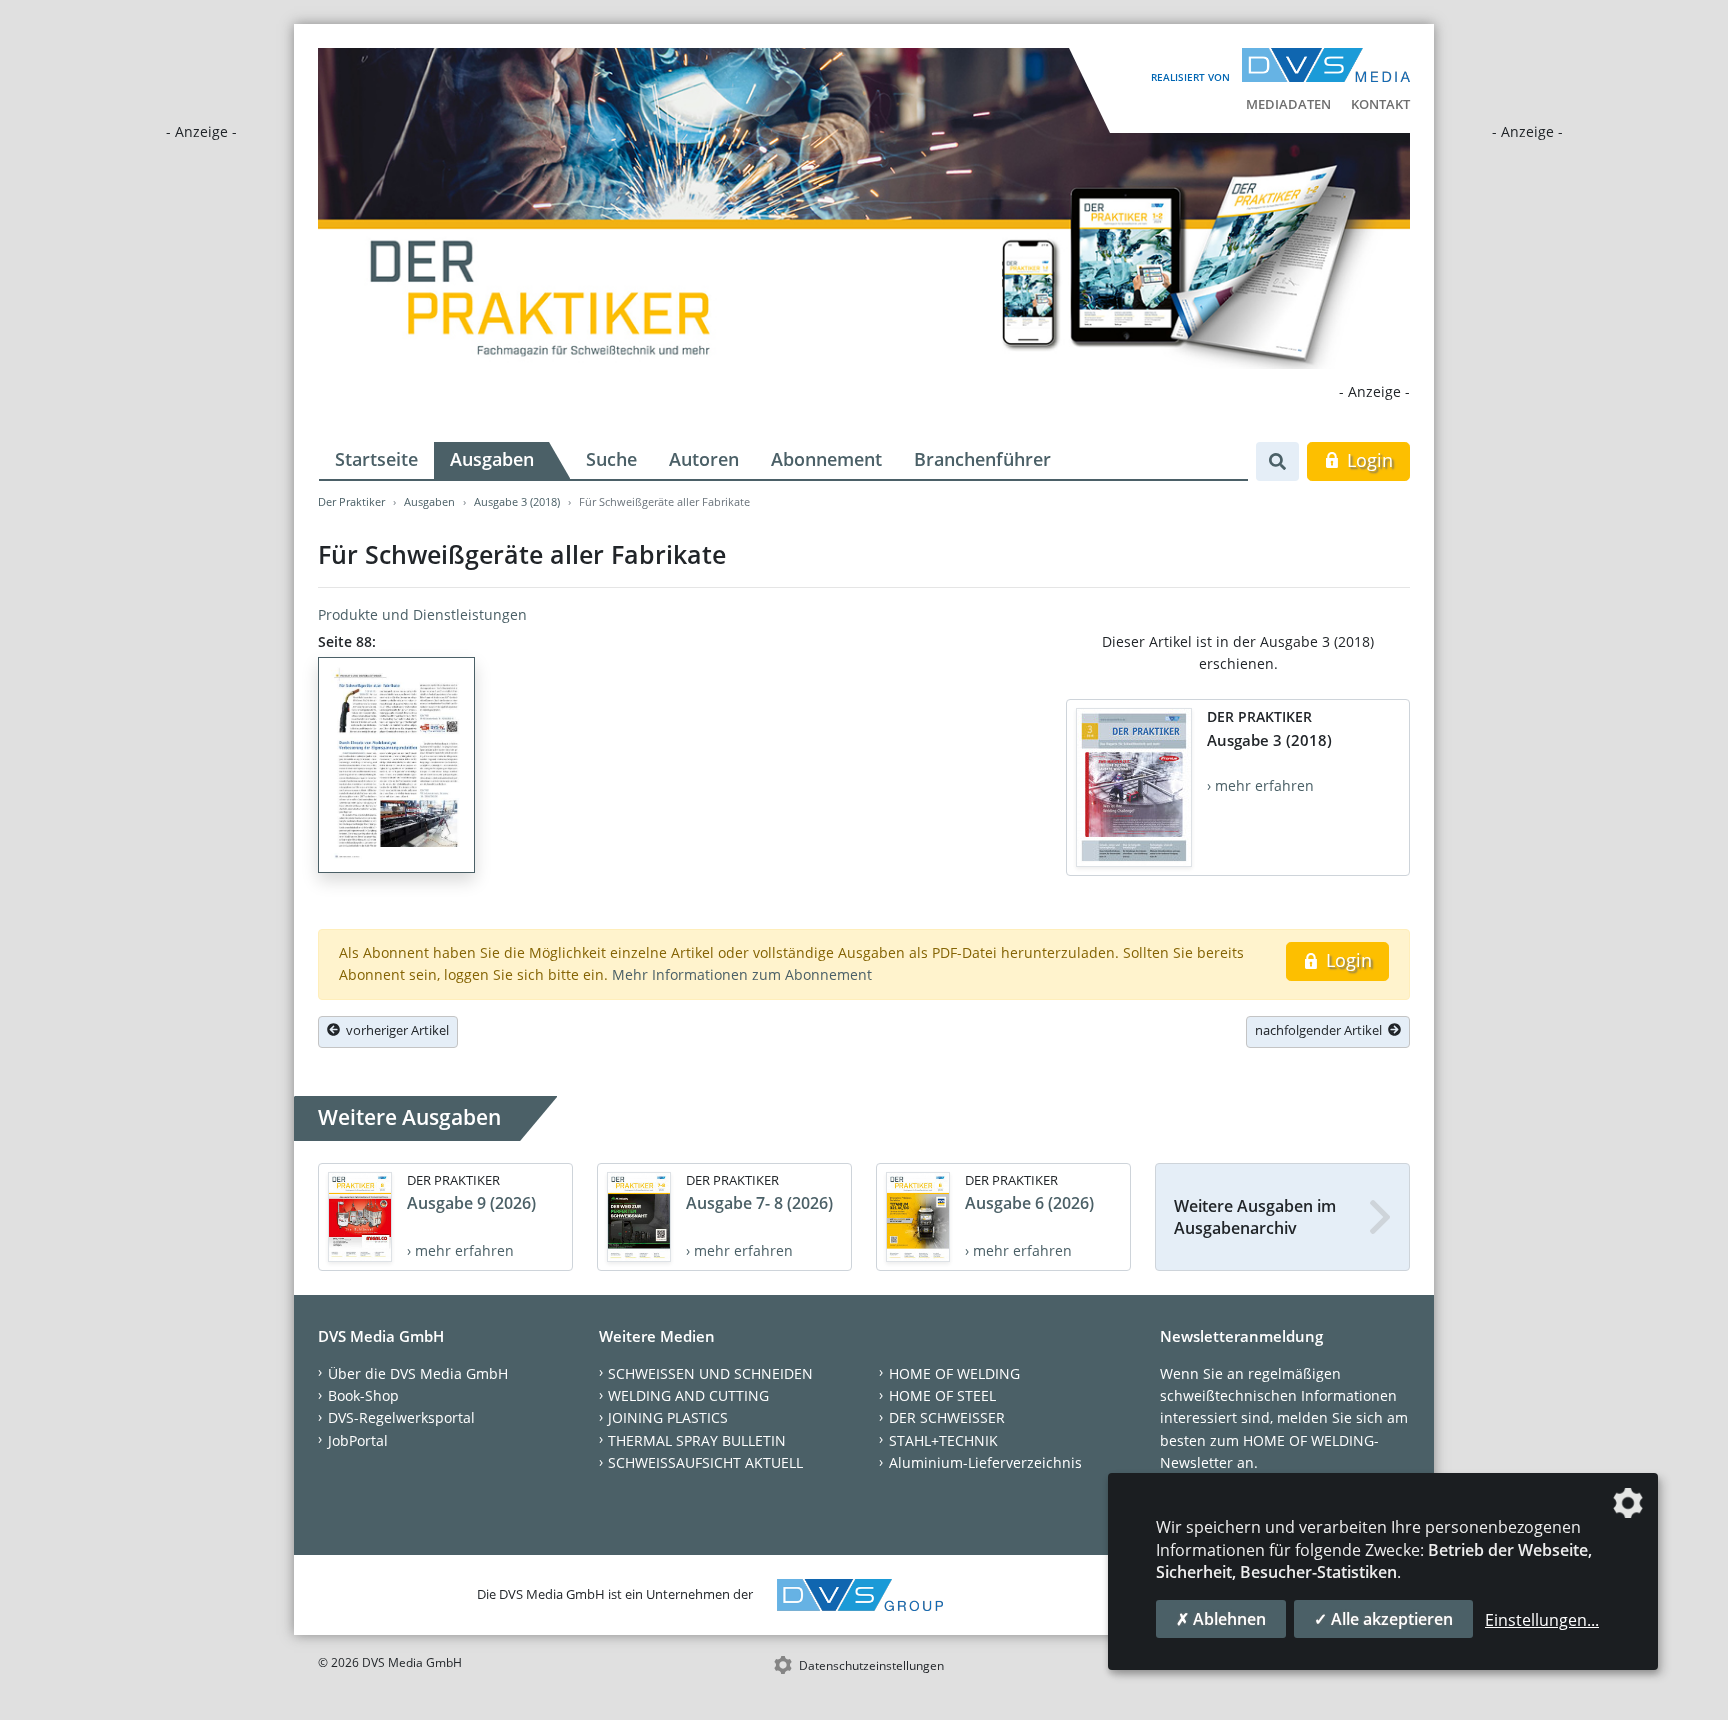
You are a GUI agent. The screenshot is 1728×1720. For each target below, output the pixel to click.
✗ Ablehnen (1221, 1619)
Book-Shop (363, 1395)
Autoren (704, 459)
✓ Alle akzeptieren (1383, 1619)
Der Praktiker (351, 501)
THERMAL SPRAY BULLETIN (697, 1440)
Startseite (376, 459)
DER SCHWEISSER (947, 1417)
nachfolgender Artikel (1321, 1030)
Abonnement (826, 459)
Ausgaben (492, 459)
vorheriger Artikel (394, 1030)
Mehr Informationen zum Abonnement (742, 974)
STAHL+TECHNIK (943, 1440)
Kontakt (1380, 104)
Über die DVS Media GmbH (418, 1373)
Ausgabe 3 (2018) (517, 501)
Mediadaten (1288, 104)
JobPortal (358, 1440)
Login (1367, 460)
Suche (611, 459)
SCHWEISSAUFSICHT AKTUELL (705, 1462)
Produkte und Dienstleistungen (422, 614)
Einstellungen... (1542, 1620)
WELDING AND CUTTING (688, 1395)
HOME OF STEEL (942, 1395)
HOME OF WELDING (954, 1373)
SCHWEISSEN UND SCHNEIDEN (710, 1373)
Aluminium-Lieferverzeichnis (985, 1462)
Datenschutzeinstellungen (871, 1665)
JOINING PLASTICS (668, 1417)
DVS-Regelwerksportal (401, 1417)
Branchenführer (982, 459)
